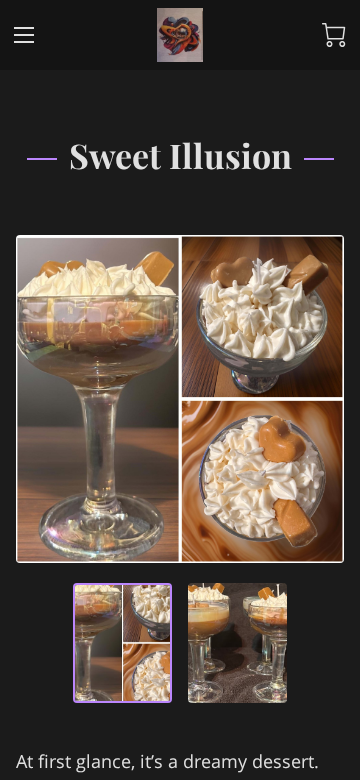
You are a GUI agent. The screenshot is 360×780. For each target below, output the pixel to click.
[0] (334, 35)
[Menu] (24, 35)
